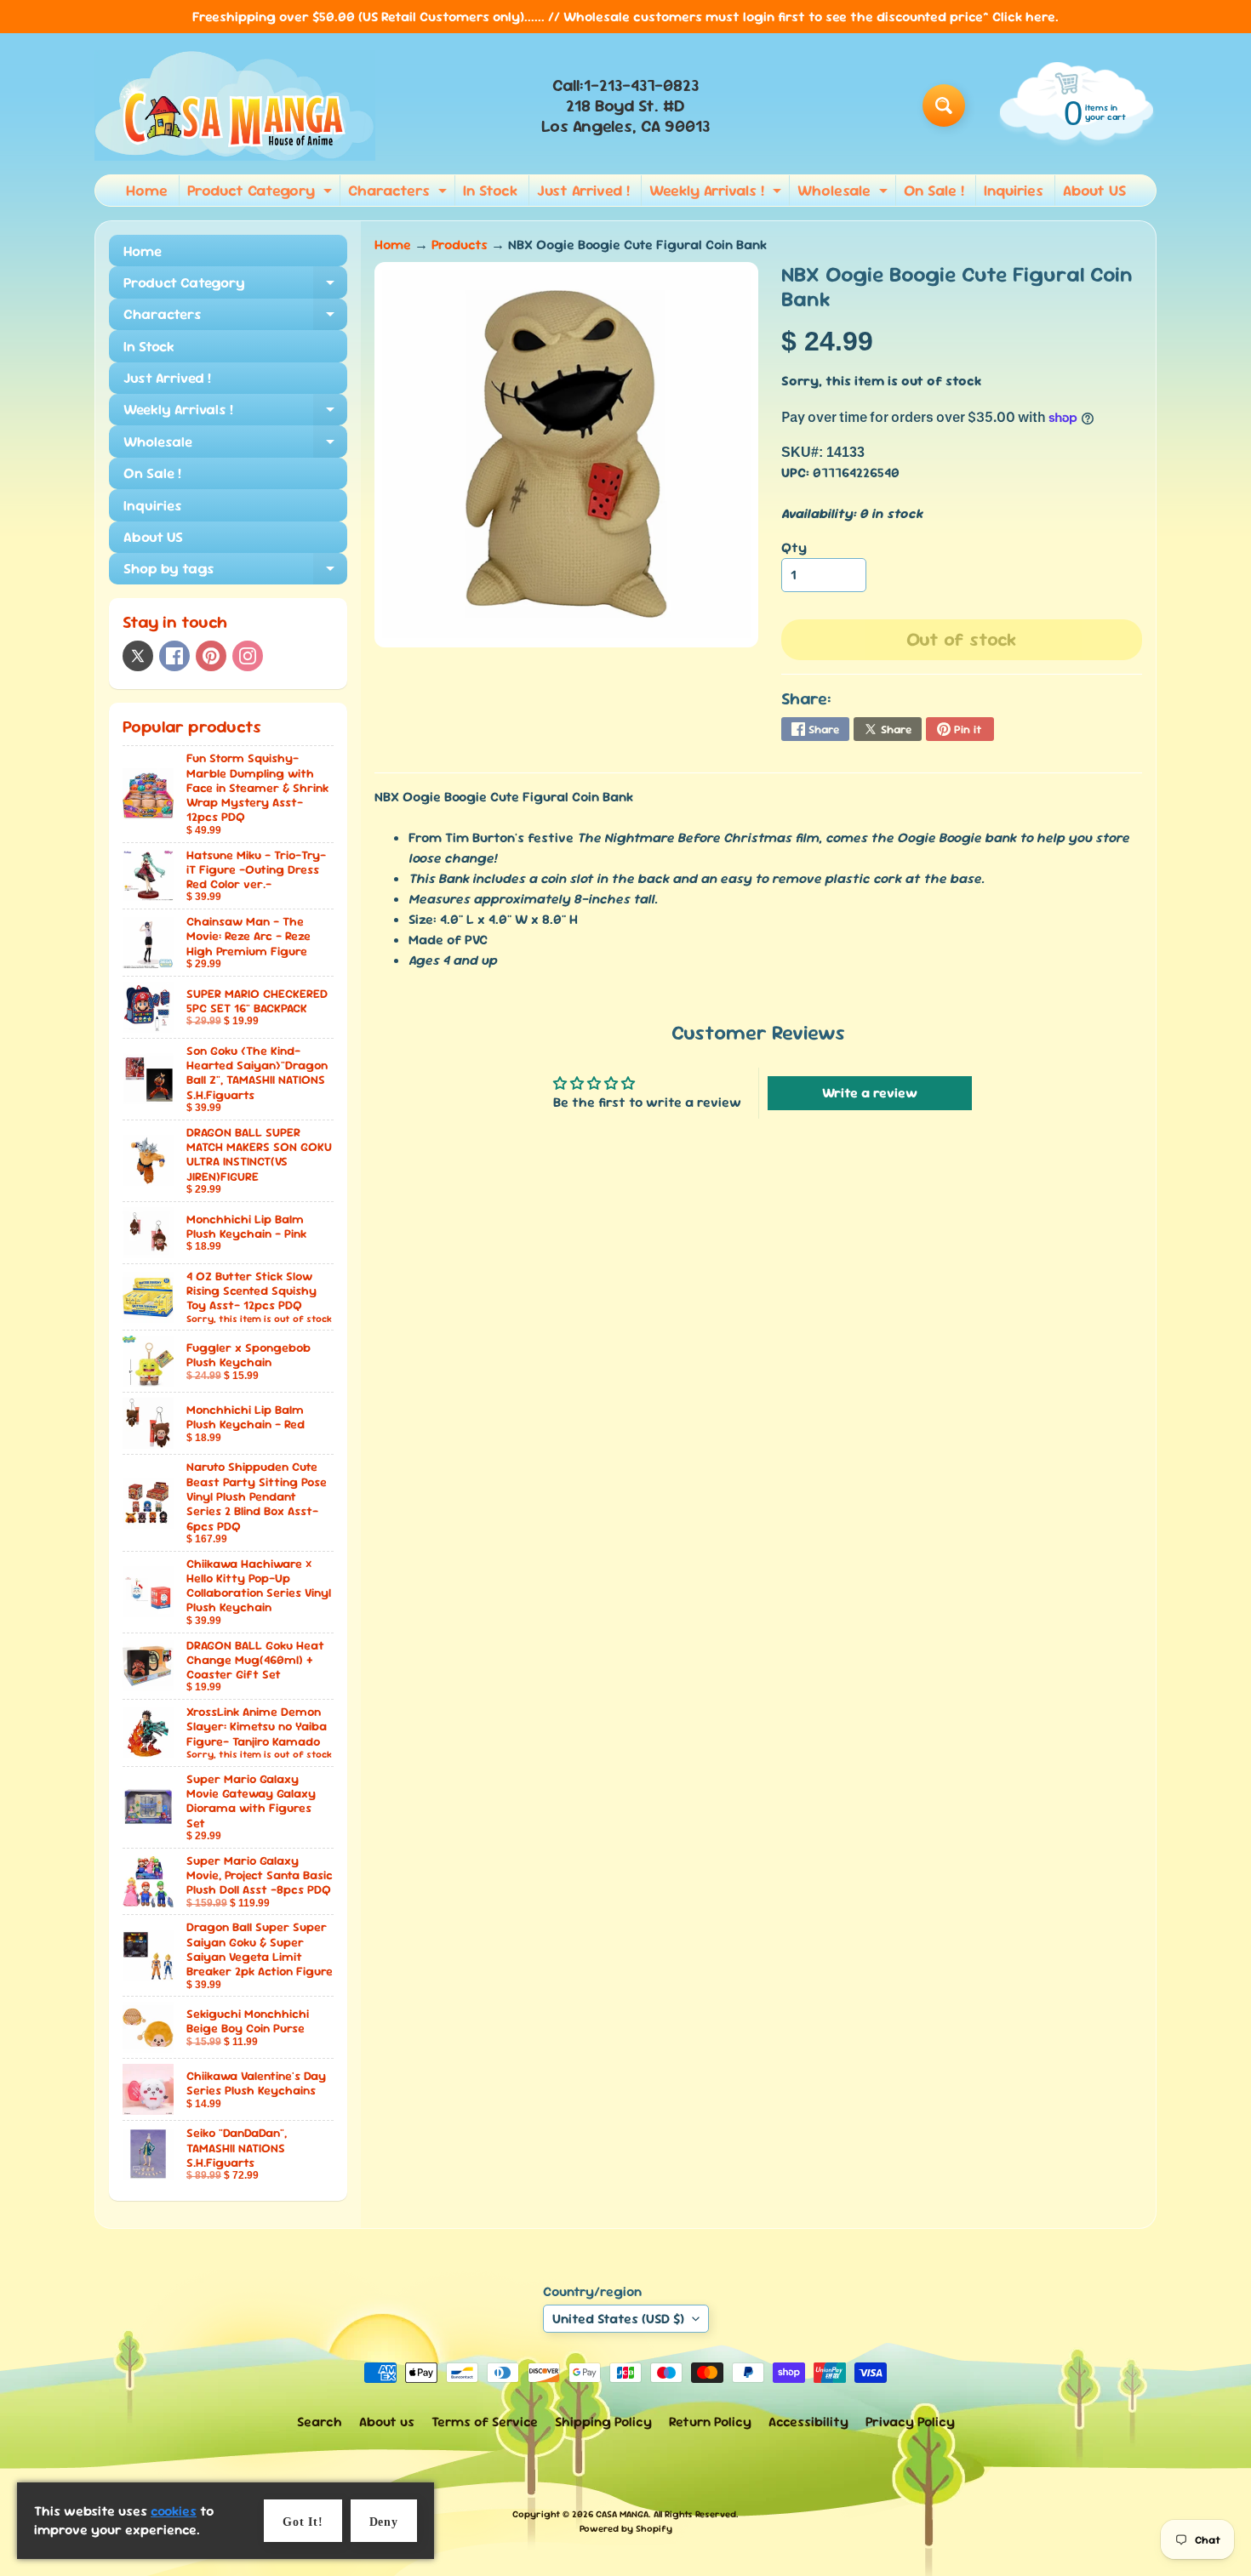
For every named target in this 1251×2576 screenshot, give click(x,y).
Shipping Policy (603, 2422)
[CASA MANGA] (235, 105)
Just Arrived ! (583, 190)
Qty (794, 547)
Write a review (870, 1093)
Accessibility (808, 2422)
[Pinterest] (211, 656)
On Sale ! (934, 190)
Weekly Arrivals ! (717, 193)
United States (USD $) (618, 2319)
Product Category (262, 193)
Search (320, 2422)
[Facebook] (174, 656)
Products (460, 245)
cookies (174, 2511)
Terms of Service (485, 2422)
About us (387, 2422)
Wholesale (845, 193)
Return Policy (710, 2422)
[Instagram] (248, 656)
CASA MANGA (622, 2514)
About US (1094, 190)
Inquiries (1014, 190)
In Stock (490, 190)
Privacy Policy (910, 2422)
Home (147, 190)
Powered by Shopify (626, 2528)
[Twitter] (138, 656)
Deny (384, 2522)
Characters (400, 193)
